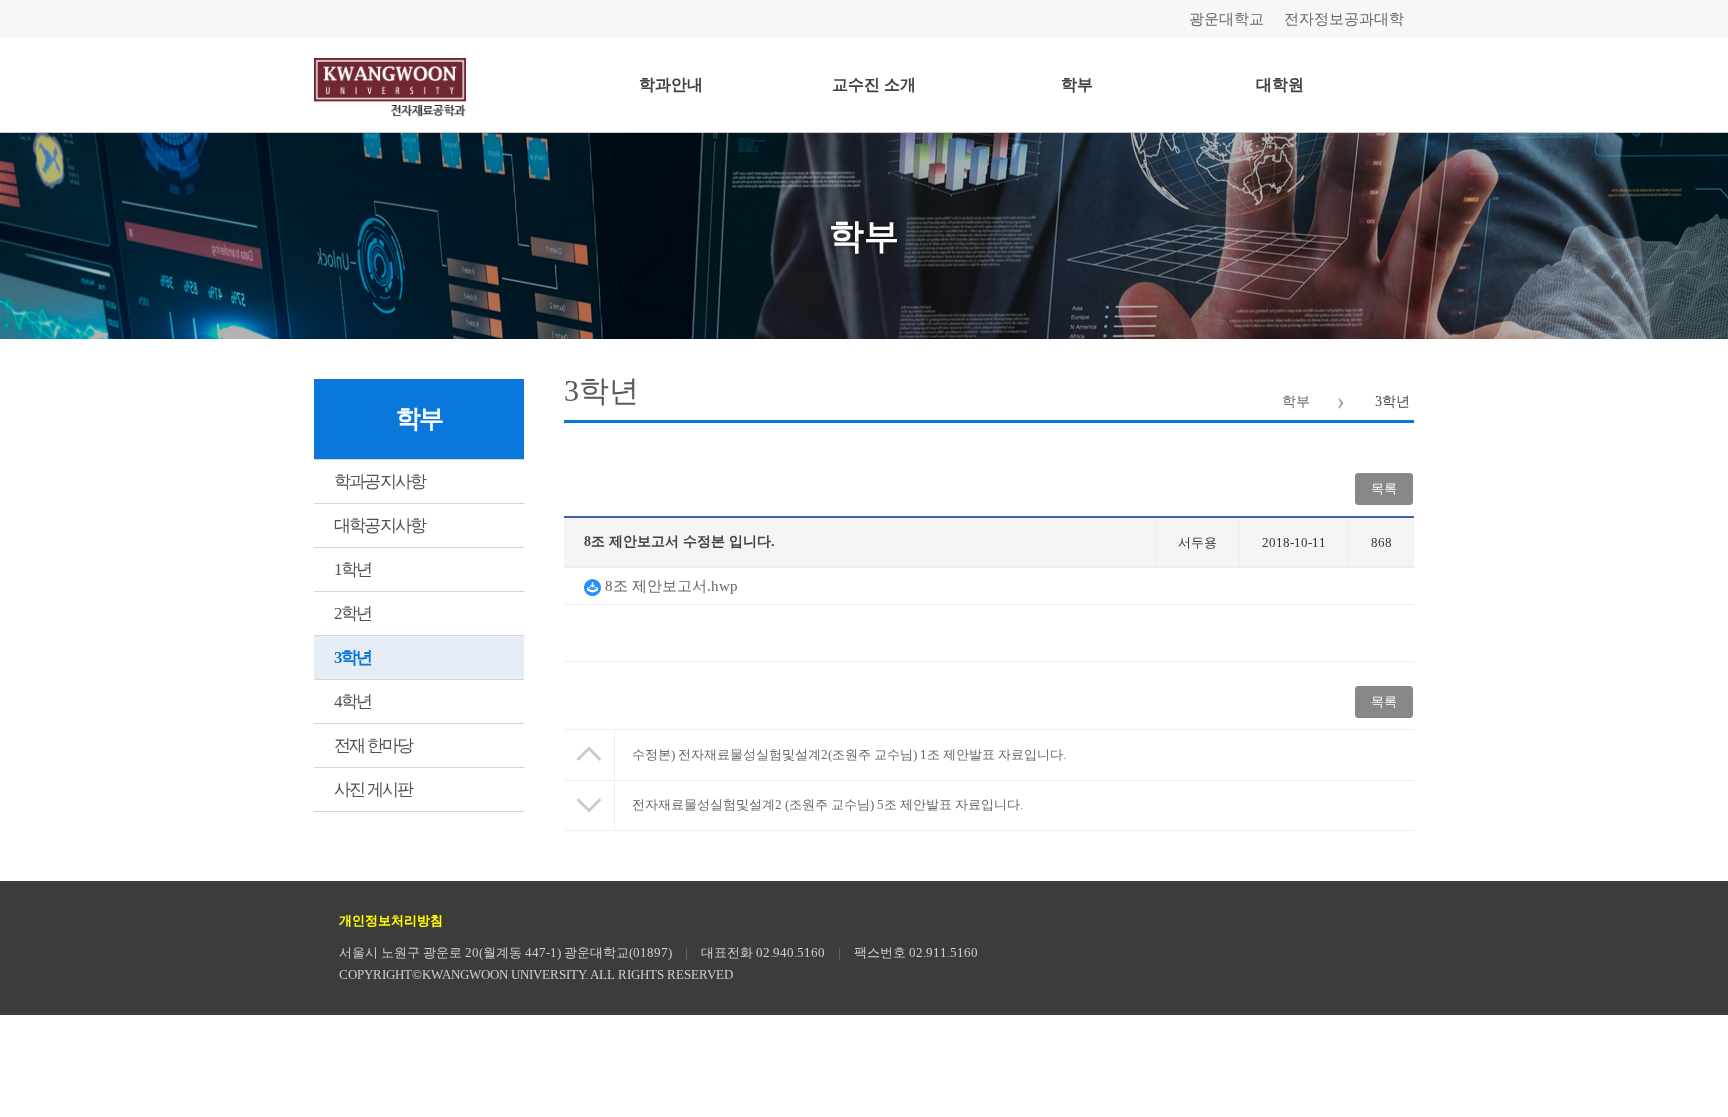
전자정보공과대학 (1344, 19)
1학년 (353, 569)
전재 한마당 (373, 745)
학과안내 (671, 84)
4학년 (353, 701)
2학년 (353, 613)
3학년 (353, 657)
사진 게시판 (373, 789)
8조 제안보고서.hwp (669, 586)
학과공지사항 (379, 481)
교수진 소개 (874, 84)
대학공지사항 (379, 525)
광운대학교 (1226, 19)
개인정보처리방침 (391, 920)
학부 (1077, 84)
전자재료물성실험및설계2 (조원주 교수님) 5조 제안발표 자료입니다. (827, 804)
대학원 (1280, 84)
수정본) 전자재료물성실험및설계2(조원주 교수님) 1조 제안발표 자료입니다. (849, 754)
